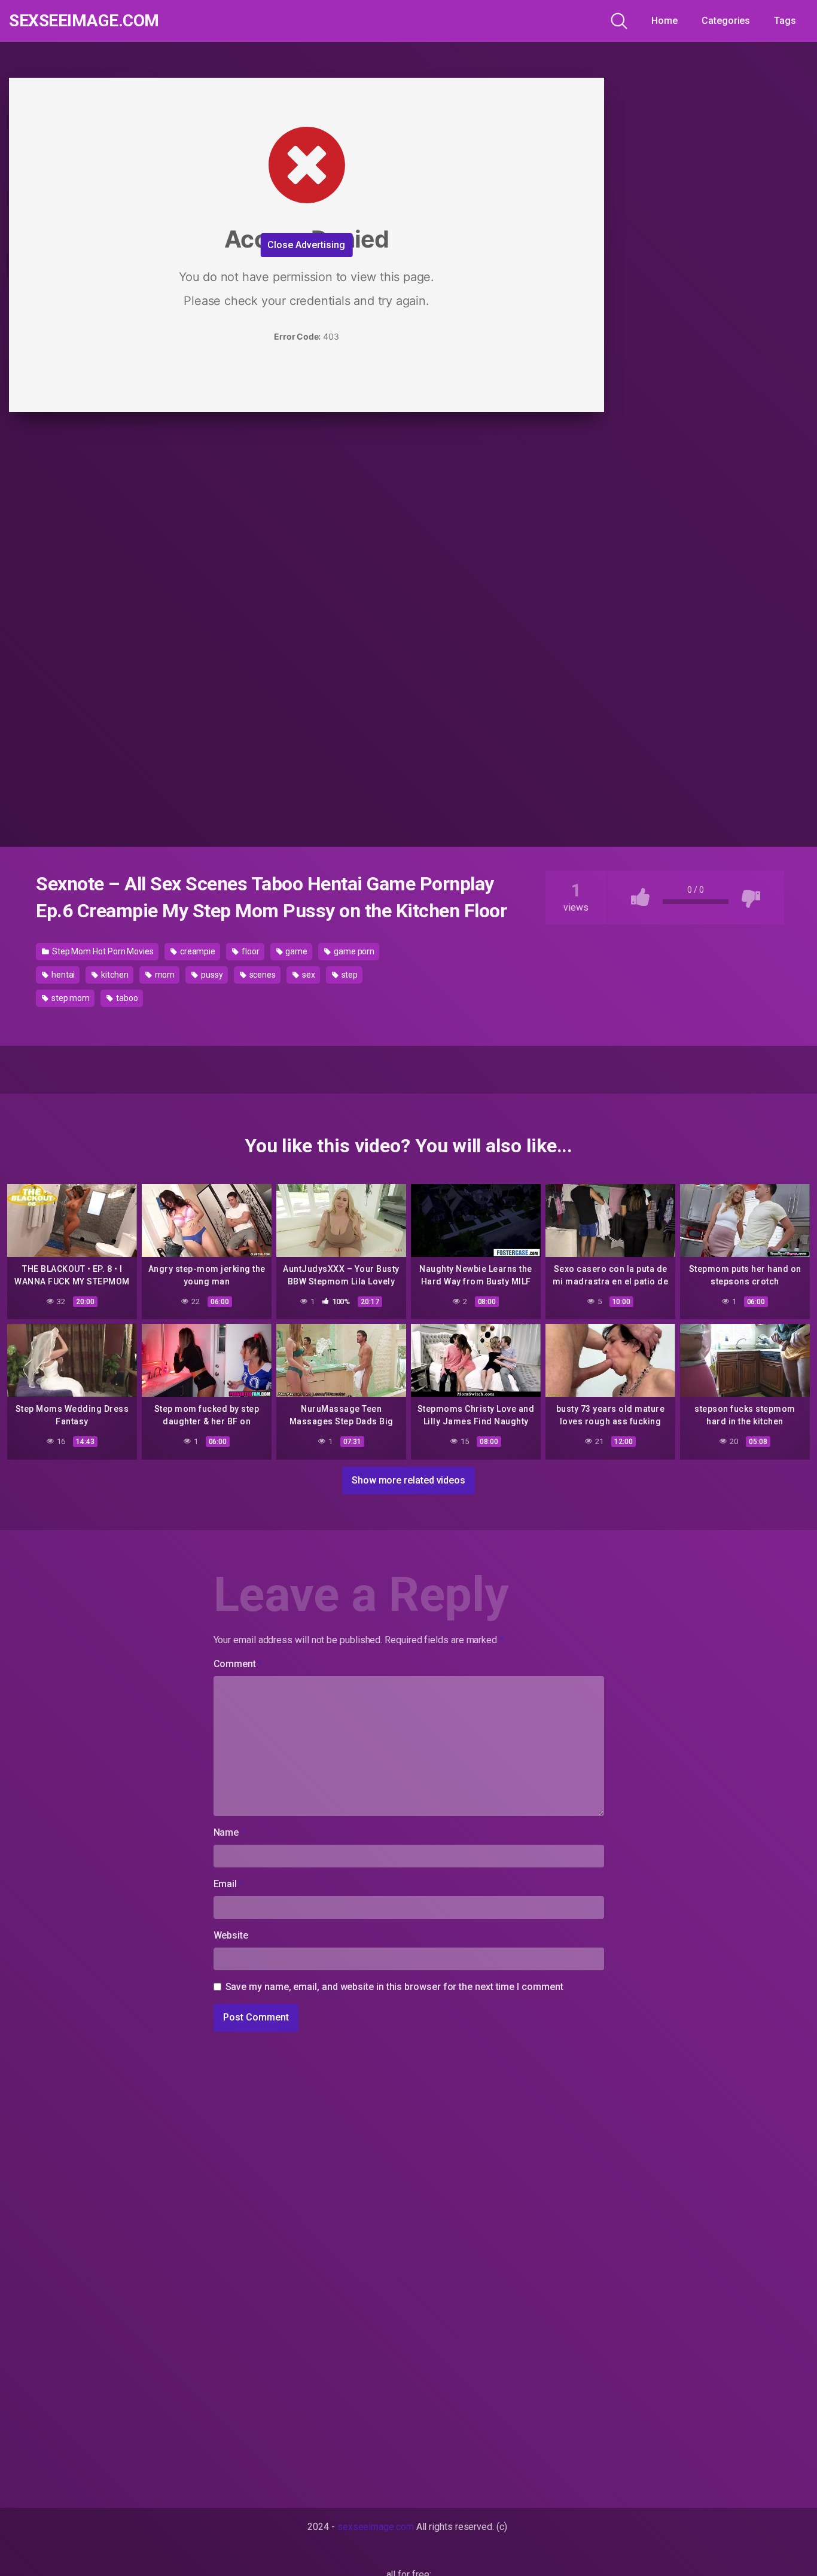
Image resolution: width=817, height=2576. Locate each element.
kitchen (114, 975)
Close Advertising (306, 245)
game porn (353, 951)
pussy (211, 975)
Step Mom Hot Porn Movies (102, 951)
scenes (262, 975)
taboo (126, 998)
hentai (62, 975)
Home (664, 21)
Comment (238, 1664)
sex (308, 975)
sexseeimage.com (84, 21)
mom (164, 975)
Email (228, 1884)
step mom (70, 998)
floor (250, 951)
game (296, 951)
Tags (785, 21)
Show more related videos (408, 1480)
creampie (197, 951)
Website (231, 1935)
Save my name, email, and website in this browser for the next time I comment (394, 1987)
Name (230, 1832)
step (349, 975)
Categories (726, 21)
